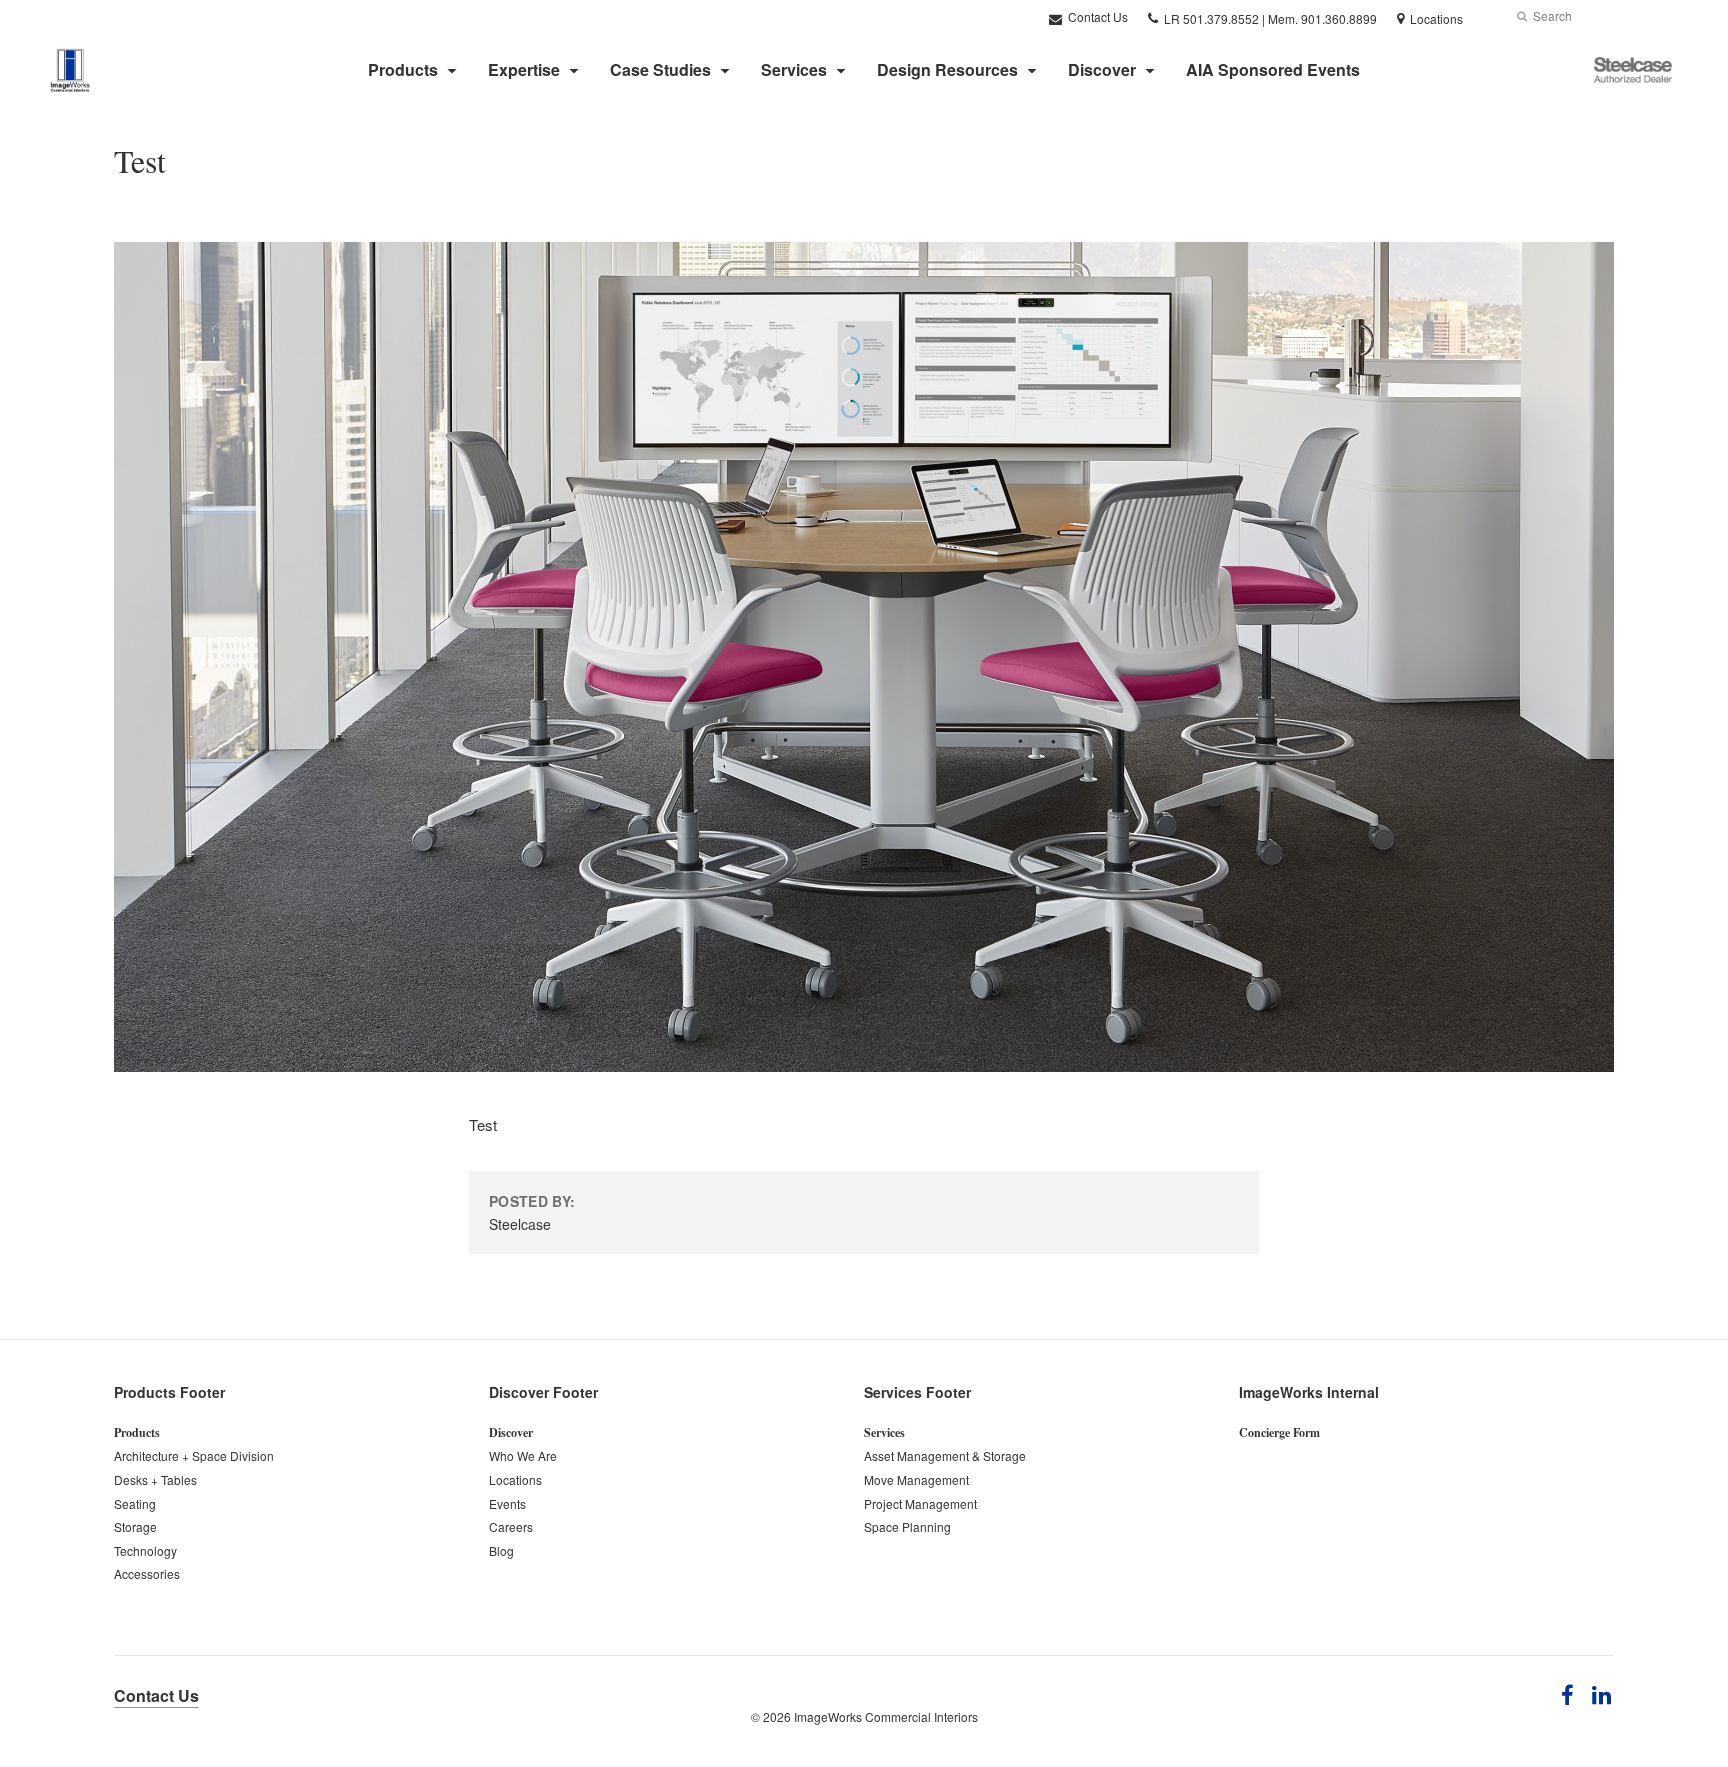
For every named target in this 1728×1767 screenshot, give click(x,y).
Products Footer (169, 1392)
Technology (145, 1550)
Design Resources (947, 69)
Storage (135, 1526)
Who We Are (523, 1455)
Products (403, 69)
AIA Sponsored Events (1273, 69)
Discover (1102, 69)
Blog (501, 1550)
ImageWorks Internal (1309, 1392)
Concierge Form (1279, 1432)
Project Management (920, 1503)
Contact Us (1096, 16)
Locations (515, 1479)
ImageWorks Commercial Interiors (886, 1716)
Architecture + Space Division (194, 1455)
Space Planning (907, 1526)
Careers (511, 1526)
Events (507, 1503)
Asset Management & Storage (945, 1455)
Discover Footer (543, 1392)
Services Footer (917, 1392)
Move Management (916, 1479)
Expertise (524, 69)
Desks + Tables (155, 1479)
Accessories (147, 1573)
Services (794, 69)
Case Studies (660, 69)
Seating (135, 1503)
